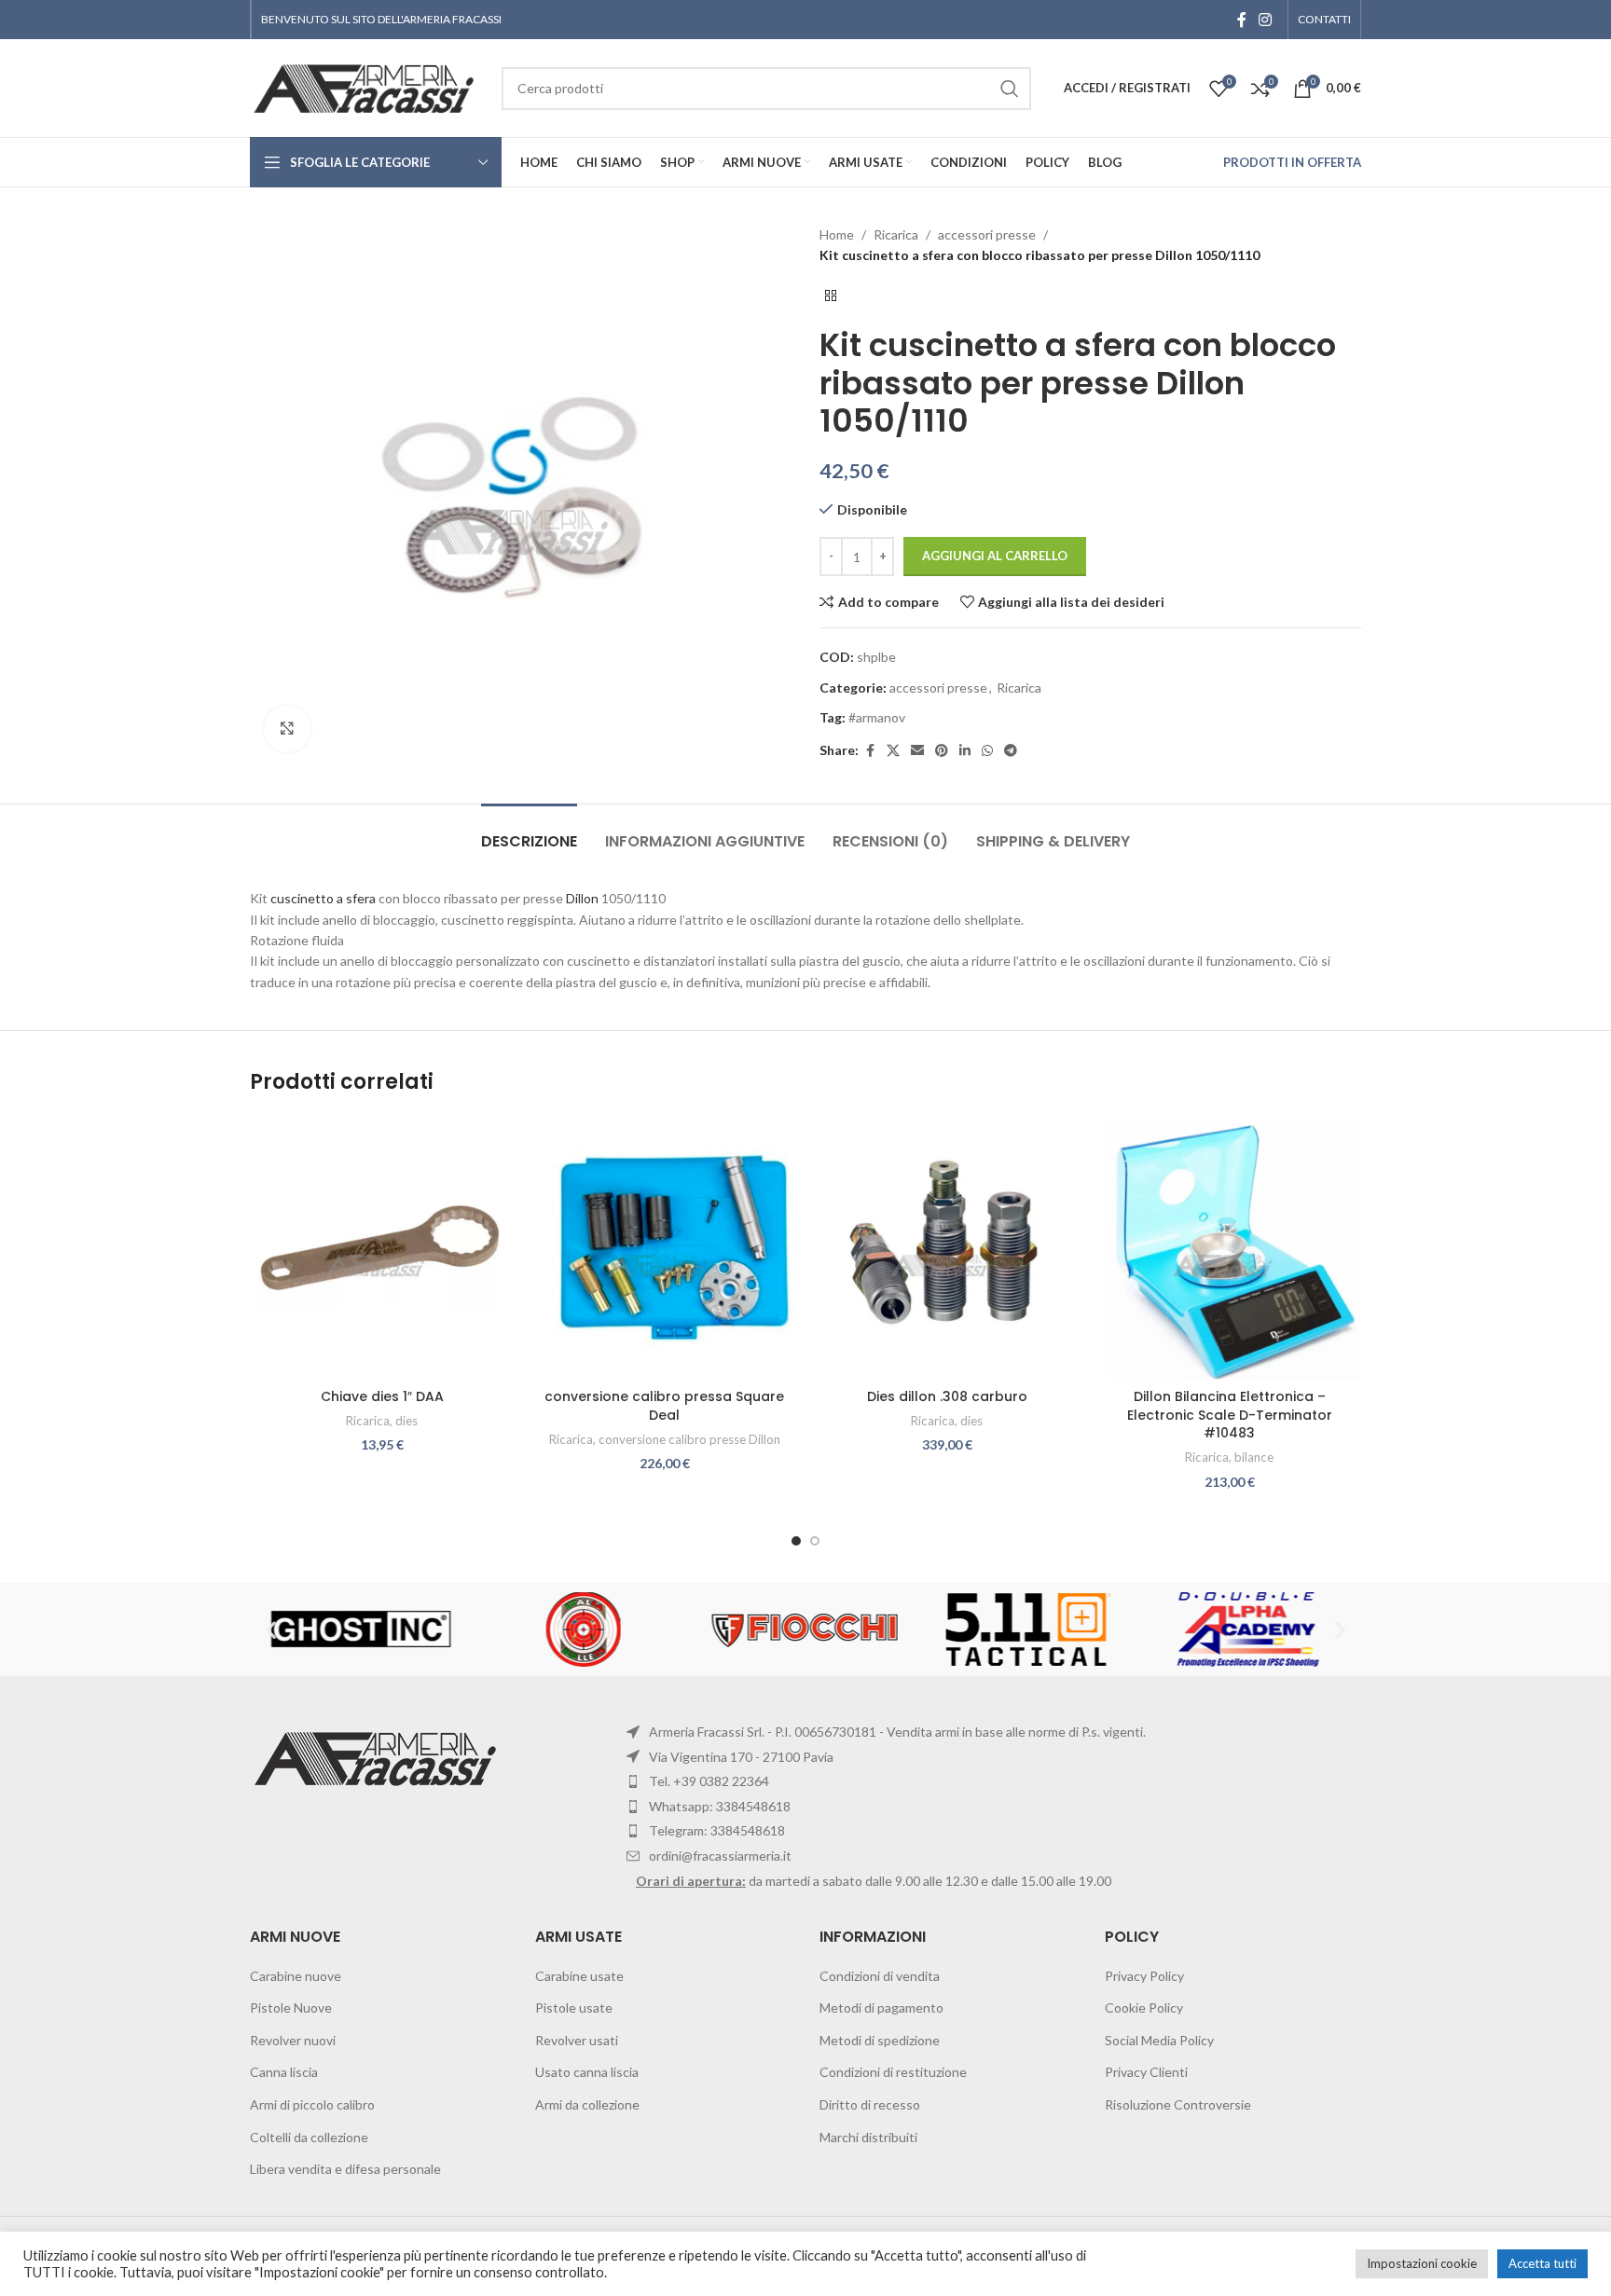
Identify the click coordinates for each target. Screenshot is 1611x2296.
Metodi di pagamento (881, 2007)
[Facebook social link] (1242, 20)
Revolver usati (577, 2040)
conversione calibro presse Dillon (689, 1439)
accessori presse (987, 234)
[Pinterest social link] (942, 751)
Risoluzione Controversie (1178, 2104)
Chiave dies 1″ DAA (382, 1396)
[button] (271, 1630)
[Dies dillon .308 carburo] (947, 1248)
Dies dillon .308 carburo (947, 1396)
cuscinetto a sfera (323, 898)
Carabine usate (579, 1976)
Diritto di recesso (870, 2104)
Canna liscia (284, 2072)
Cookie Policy (1144, 2007)
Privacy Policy (1144, 1976)
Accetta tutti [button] (1542, 2263)
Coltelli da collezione (309, 2137)
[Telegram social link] (1011, 751)
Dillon (582, 898)
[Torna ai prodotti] (831, 296)
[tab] (529, 832)
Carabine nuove (296, 1976)
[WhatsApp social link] (987, 751)
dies (406, 1421)
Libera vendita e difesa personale (345, 2169)
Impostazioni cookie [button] (1422, 2263)
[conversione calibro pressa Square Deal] (664, 1248)
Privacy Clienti (1146, 2072)
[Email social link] (917, 751)
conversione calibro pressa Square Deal (664, 1406)
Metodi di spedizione (880, 2040)
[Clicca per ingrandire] (287, 729)
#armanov (877, 717)
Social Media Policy (1159, 2040)
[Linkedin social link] (965, 751)
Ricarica (896, 234)
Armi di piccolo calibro (312, 2104)
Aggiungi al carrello (995, 556)
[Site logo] (366, 86)
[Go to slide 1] (796, 1541)
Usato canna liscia (587, 2072)
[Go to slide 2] (815, 1541)
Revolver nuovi (293, 2040)
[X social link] (893, 751)
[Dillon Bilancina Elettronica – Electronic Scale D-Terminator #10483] (1229, 1248)
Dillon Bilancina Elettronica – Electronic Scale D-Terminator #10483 (1230, 1415)
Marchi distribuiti (868, 2137)
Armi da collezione (587, 2104)
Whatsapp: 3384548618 (720, 1806)
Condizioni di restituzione (893, 2072)
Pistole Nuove (291, 2007)
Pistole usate (574, 2007)
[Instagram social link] (1266, 20)
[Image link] (378, 1757)
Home (837, 234)
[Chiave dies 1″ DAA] (382, 1248)
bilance (1254, 1457)
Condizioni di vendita (880, 1976)
